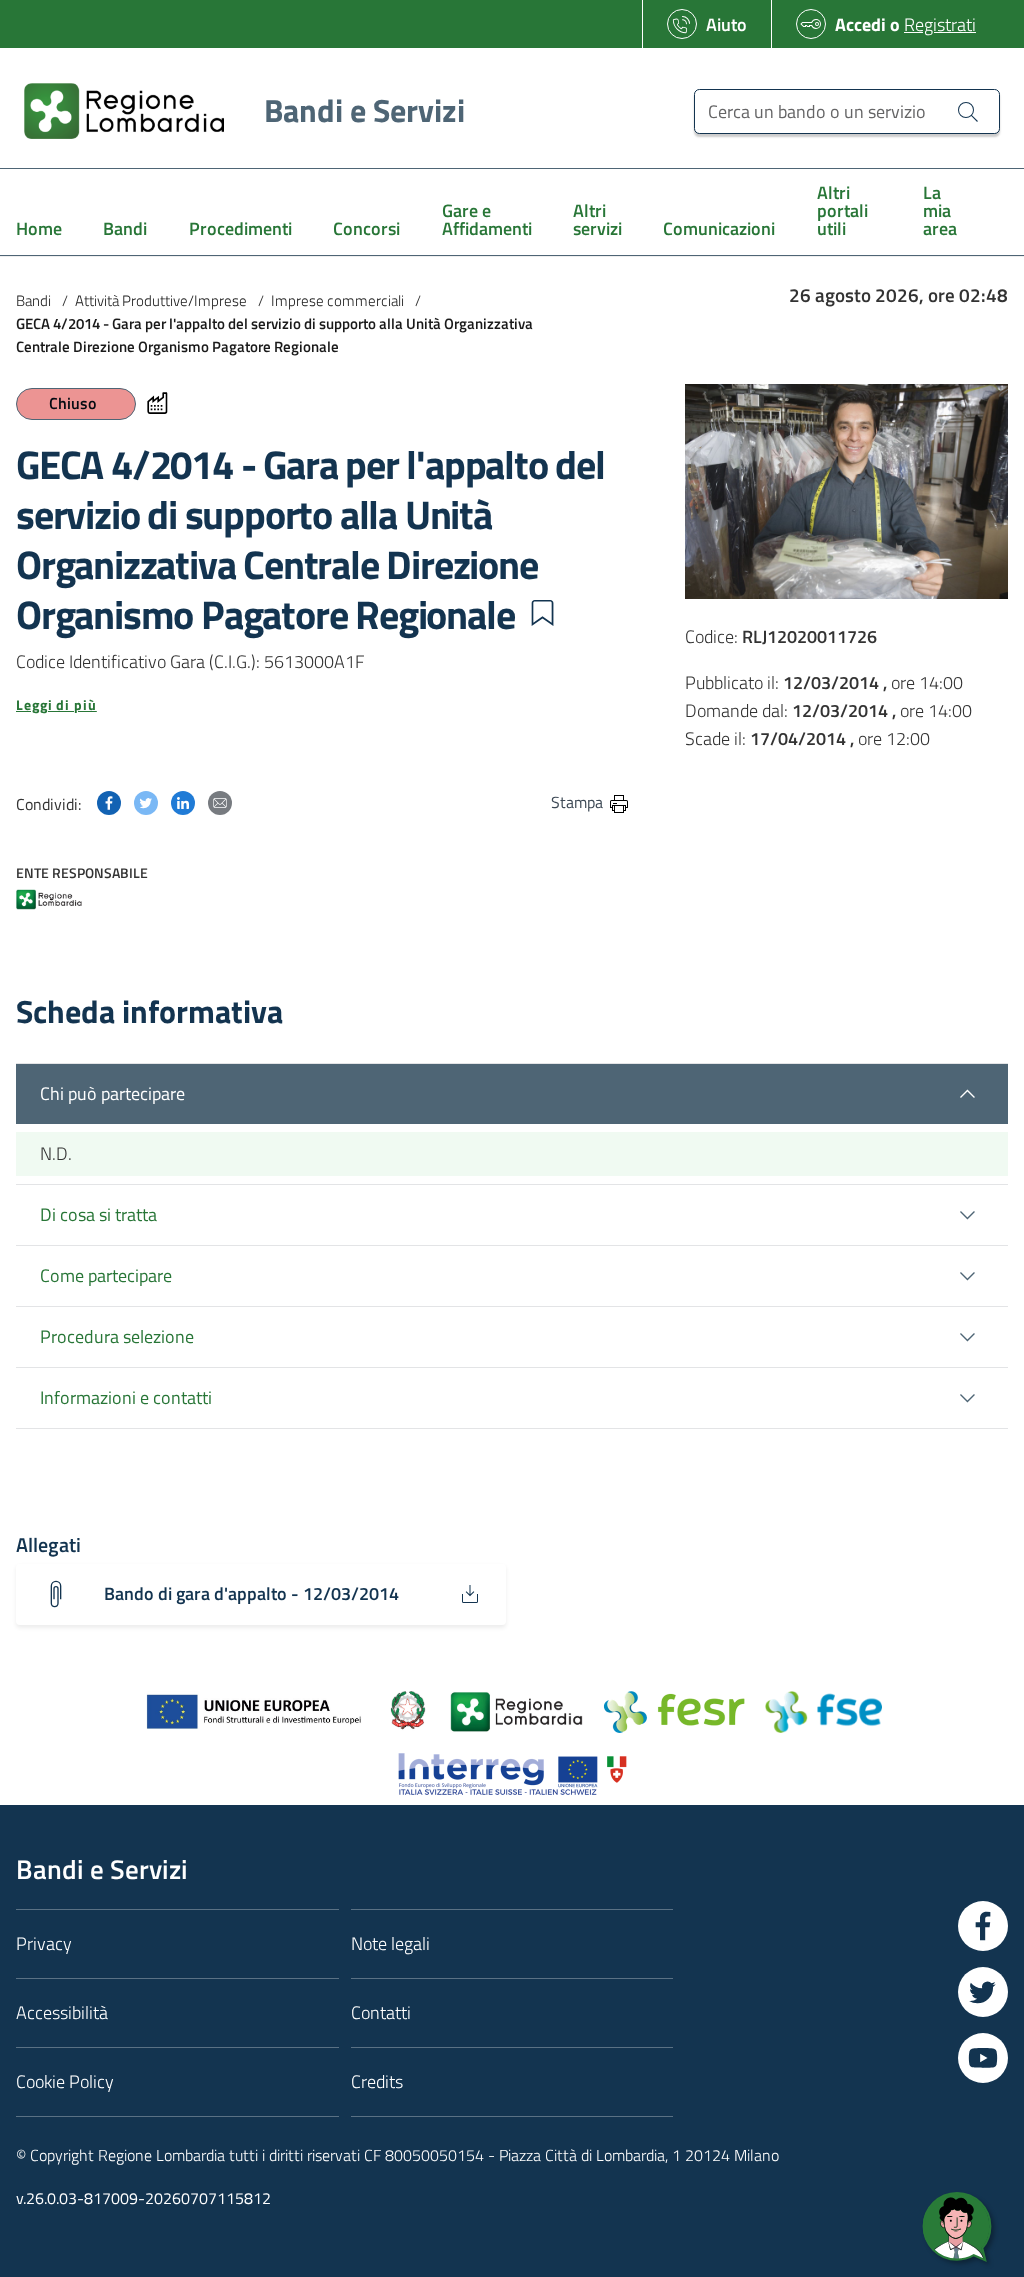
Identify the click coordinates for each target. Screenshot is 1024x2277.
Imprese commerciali (337, 300)
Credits (377, 2081)
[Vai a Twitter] (983, 1992)
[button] (542, 613)
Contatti (381, 2012)
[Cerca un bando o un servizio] (968, 111)
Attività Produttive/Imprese (161, 300)
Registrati (940, 24)
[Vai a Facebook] (983, 1926)
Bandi (33, 300)
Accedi (860, 24)
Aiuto (726, 24)
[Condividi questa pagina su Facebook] (109, 801)
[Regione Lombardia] (49, 901)
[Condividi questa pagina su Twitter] (146, 801)
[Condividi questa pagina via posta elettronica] (220, 801)
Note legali (390, 1943)
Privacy (44, 1943)
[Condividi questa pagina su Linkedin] (183, 801)
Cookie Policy (65, 2081)
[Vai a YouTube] (983, 2058)
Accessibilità (62, 2012)
